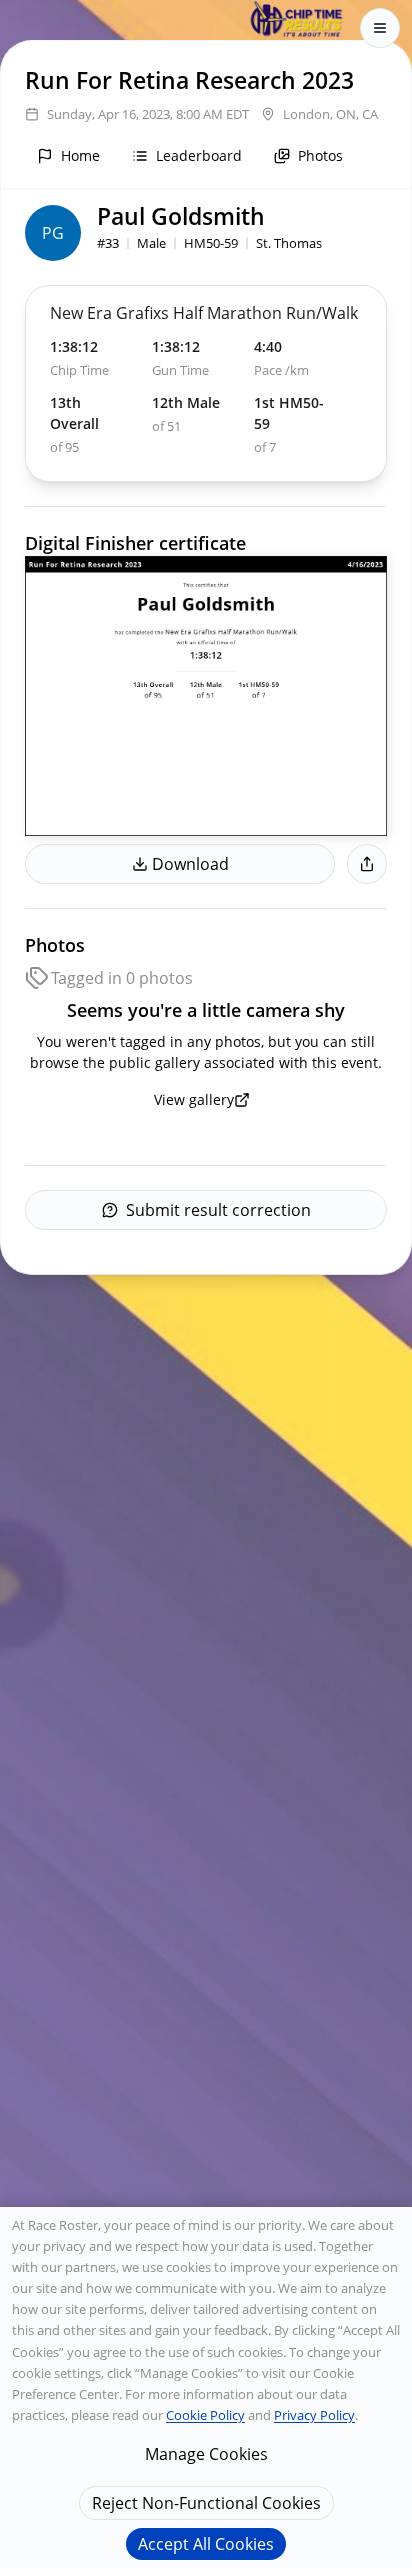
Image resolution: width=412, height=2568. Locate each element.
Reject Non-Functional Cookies (206, 2503)
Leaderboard (199, 155)
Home (80, 155)
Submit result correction (218, 1210)
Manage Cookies (206, 2454)
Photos (320, 155)
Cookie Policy (205, 2415)
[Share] (367, 864)
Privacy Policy (314, 2415)
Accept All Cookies (206, 2544)
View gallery (194, 1099)
